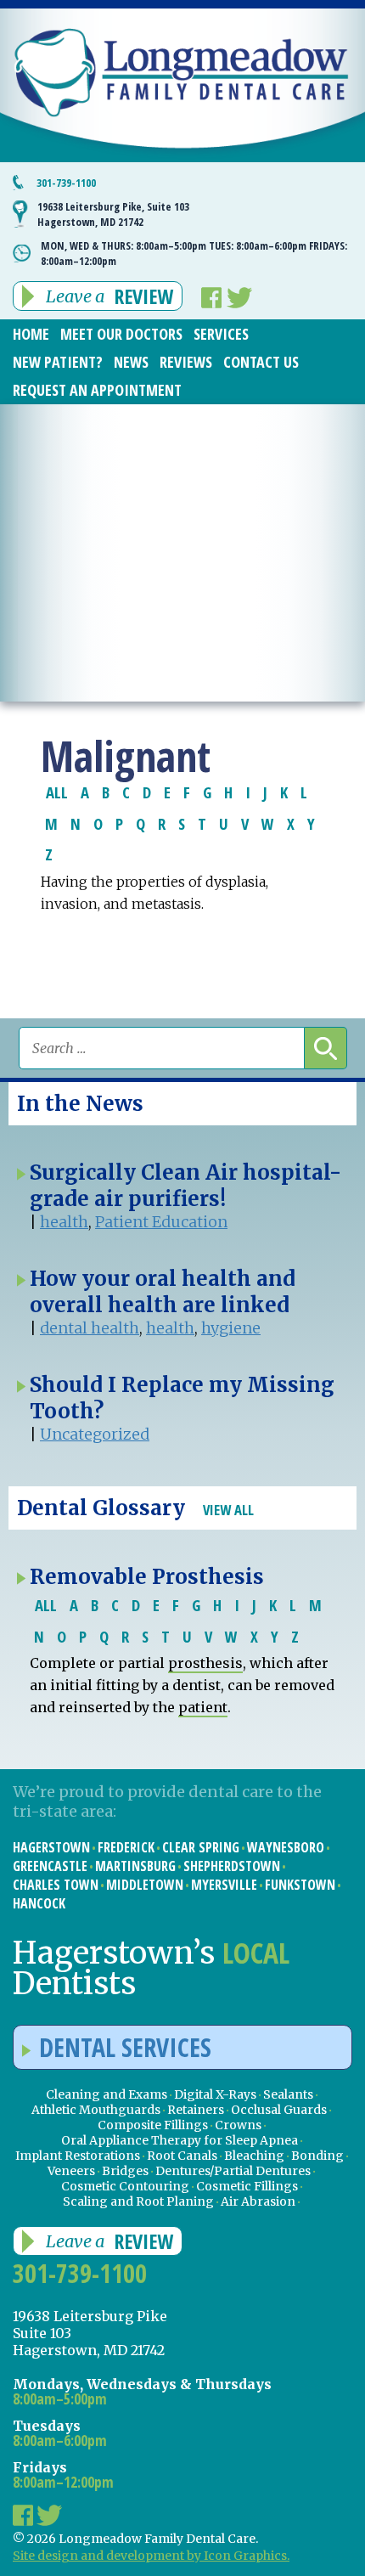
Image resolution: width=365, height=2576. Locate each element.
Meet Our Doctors (121, 334)
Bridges (125, 2171)
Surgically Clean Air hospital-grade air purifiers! (185, 1186)
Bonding (317, 2156)
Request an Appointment (97, 390)
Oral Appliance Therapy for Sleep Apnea (180, 2140)
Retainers (196, 2110)
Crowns (238, 2125)
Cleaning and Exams (107, 2094)
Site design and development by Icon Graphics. (151, 2556)
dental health (90, 1328)
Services (221, 334)
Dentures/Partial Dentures (233, 2171)
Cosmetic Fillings (247, 2186)
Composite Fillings (153, 2125)
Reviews (186, 362)
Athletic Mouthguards (96, 2110)
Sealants (288, 2094)
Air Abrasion (258, 2201)
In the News (80, 1104)
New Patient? (58, 362)
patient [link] (203, 1707)
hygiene (231, 1328)
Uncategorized (95, 1434)
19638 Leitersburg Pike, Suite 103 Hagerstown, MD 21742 (113, 214)
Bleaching (254, 2156)
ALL (57, 792)
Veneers (71, 2171)
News (131, 362)
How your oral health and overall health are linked (163, 1292)
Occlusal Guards (279, 2110)
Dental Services (125, 2047)
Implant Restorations (78, 2156)
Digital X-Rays (215, 2094)
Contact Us (261, 362)
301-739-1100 (66, 183)
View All (228, 1510)
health (64, 1222)
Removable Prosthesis (147, 1577)
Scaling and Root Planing (138, 2201)
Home (31, 334)
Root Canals (182, 2156)
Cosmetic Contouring (125, 2186)
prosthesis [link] (205, 1663)
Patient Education (161, 1222)
